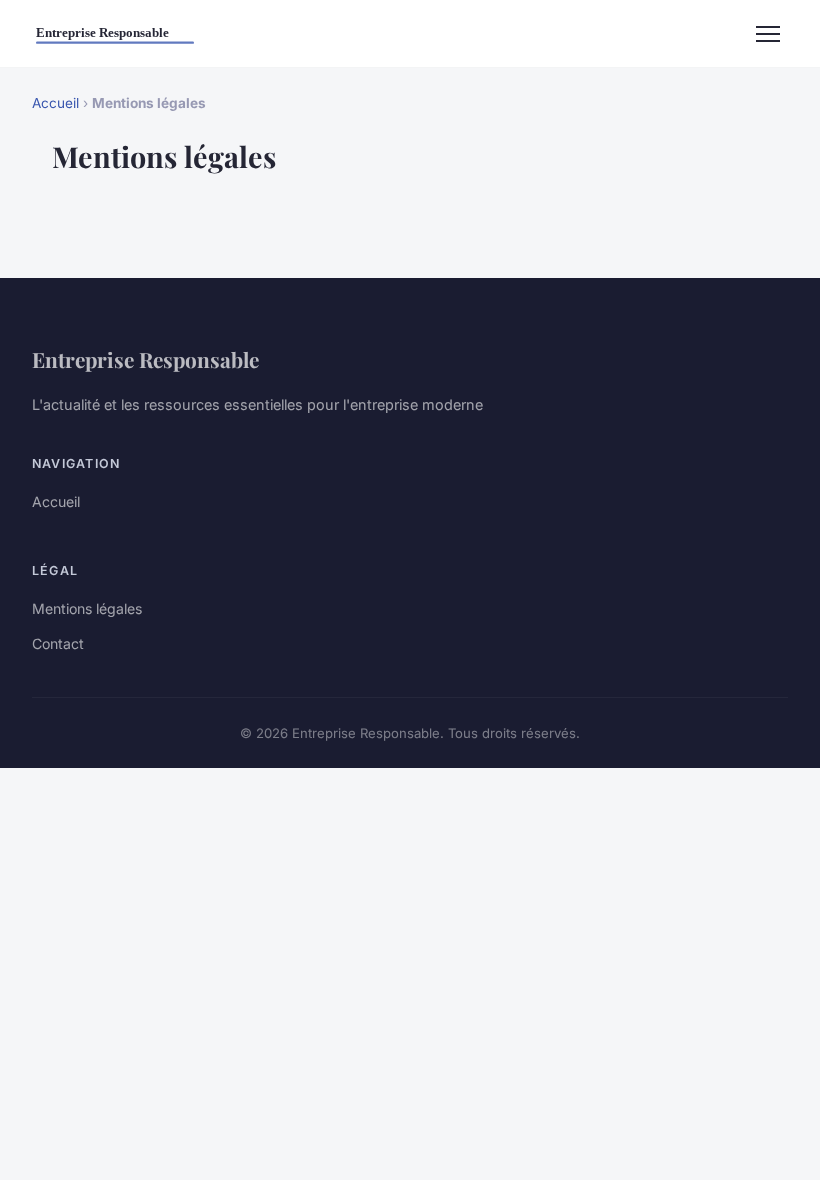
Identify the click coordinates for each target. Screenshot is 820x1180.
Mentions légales (87, 608)
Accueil (55, 103)
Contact (58, 643)
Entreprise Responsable (145, 359)
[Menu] (768, 34)
